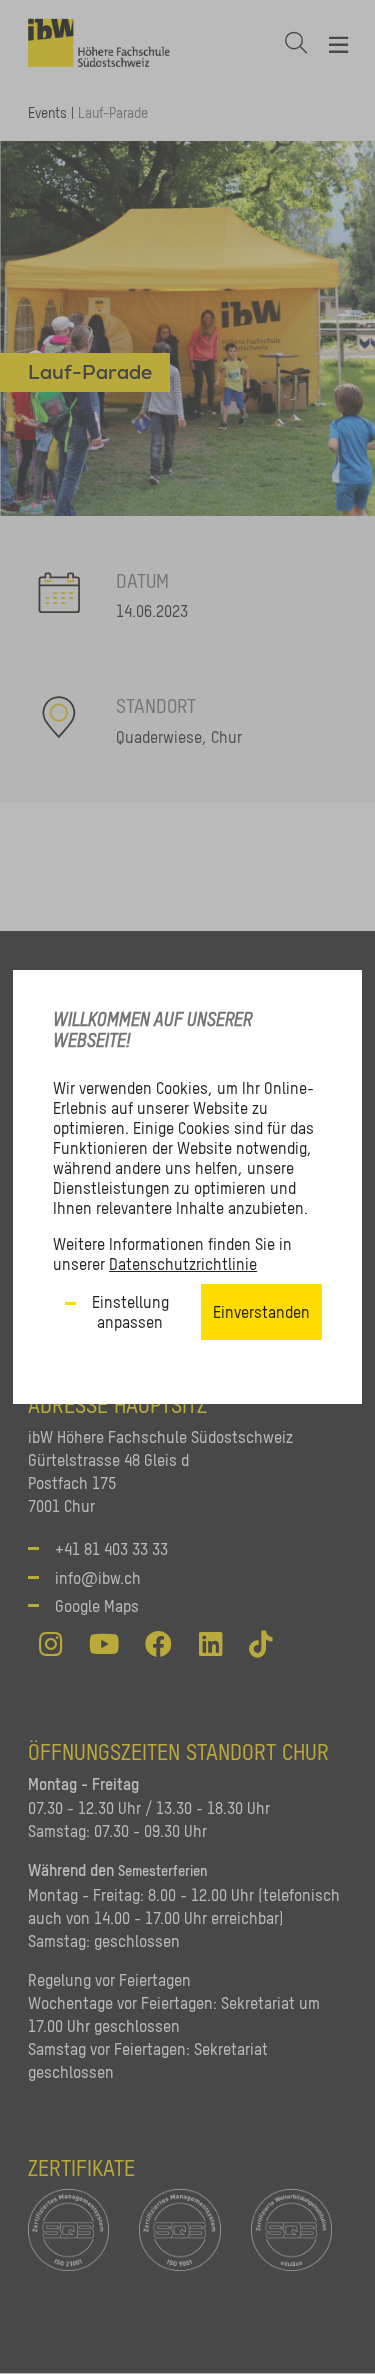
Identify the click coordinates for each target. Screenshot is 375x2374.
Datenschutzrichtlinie (183, 1264)
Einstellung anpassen (130, 1312)
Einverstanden (261, 1312)
